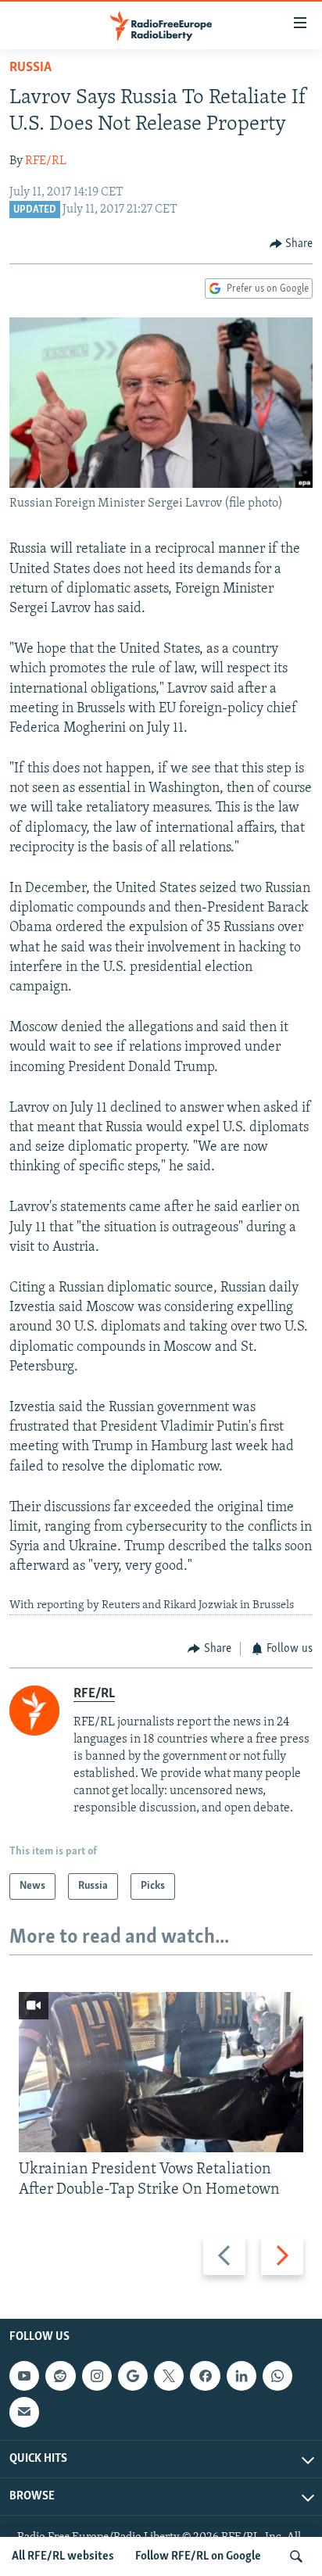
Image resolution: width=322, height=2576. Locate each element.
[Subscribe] (24, 2413)
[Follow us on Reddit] (60, 2376)
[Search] (296, 2556)
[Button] (292, 244)
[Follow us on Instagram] (97, 2376)
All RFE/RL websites (63, 2556)
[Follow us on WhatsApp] (277, 2376)
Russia (30, 68)
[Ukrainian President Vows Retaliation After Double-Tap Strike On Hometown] (161, 2072)
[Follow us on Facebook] (205, 2376)
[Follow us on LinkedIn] (241, 2376)
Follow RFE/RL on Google (198, 2556)
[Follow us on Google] (133, 2376)
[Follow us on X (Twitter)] (169, 2376)
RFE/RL (46, 161)
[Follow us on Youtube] (24, 2376)
